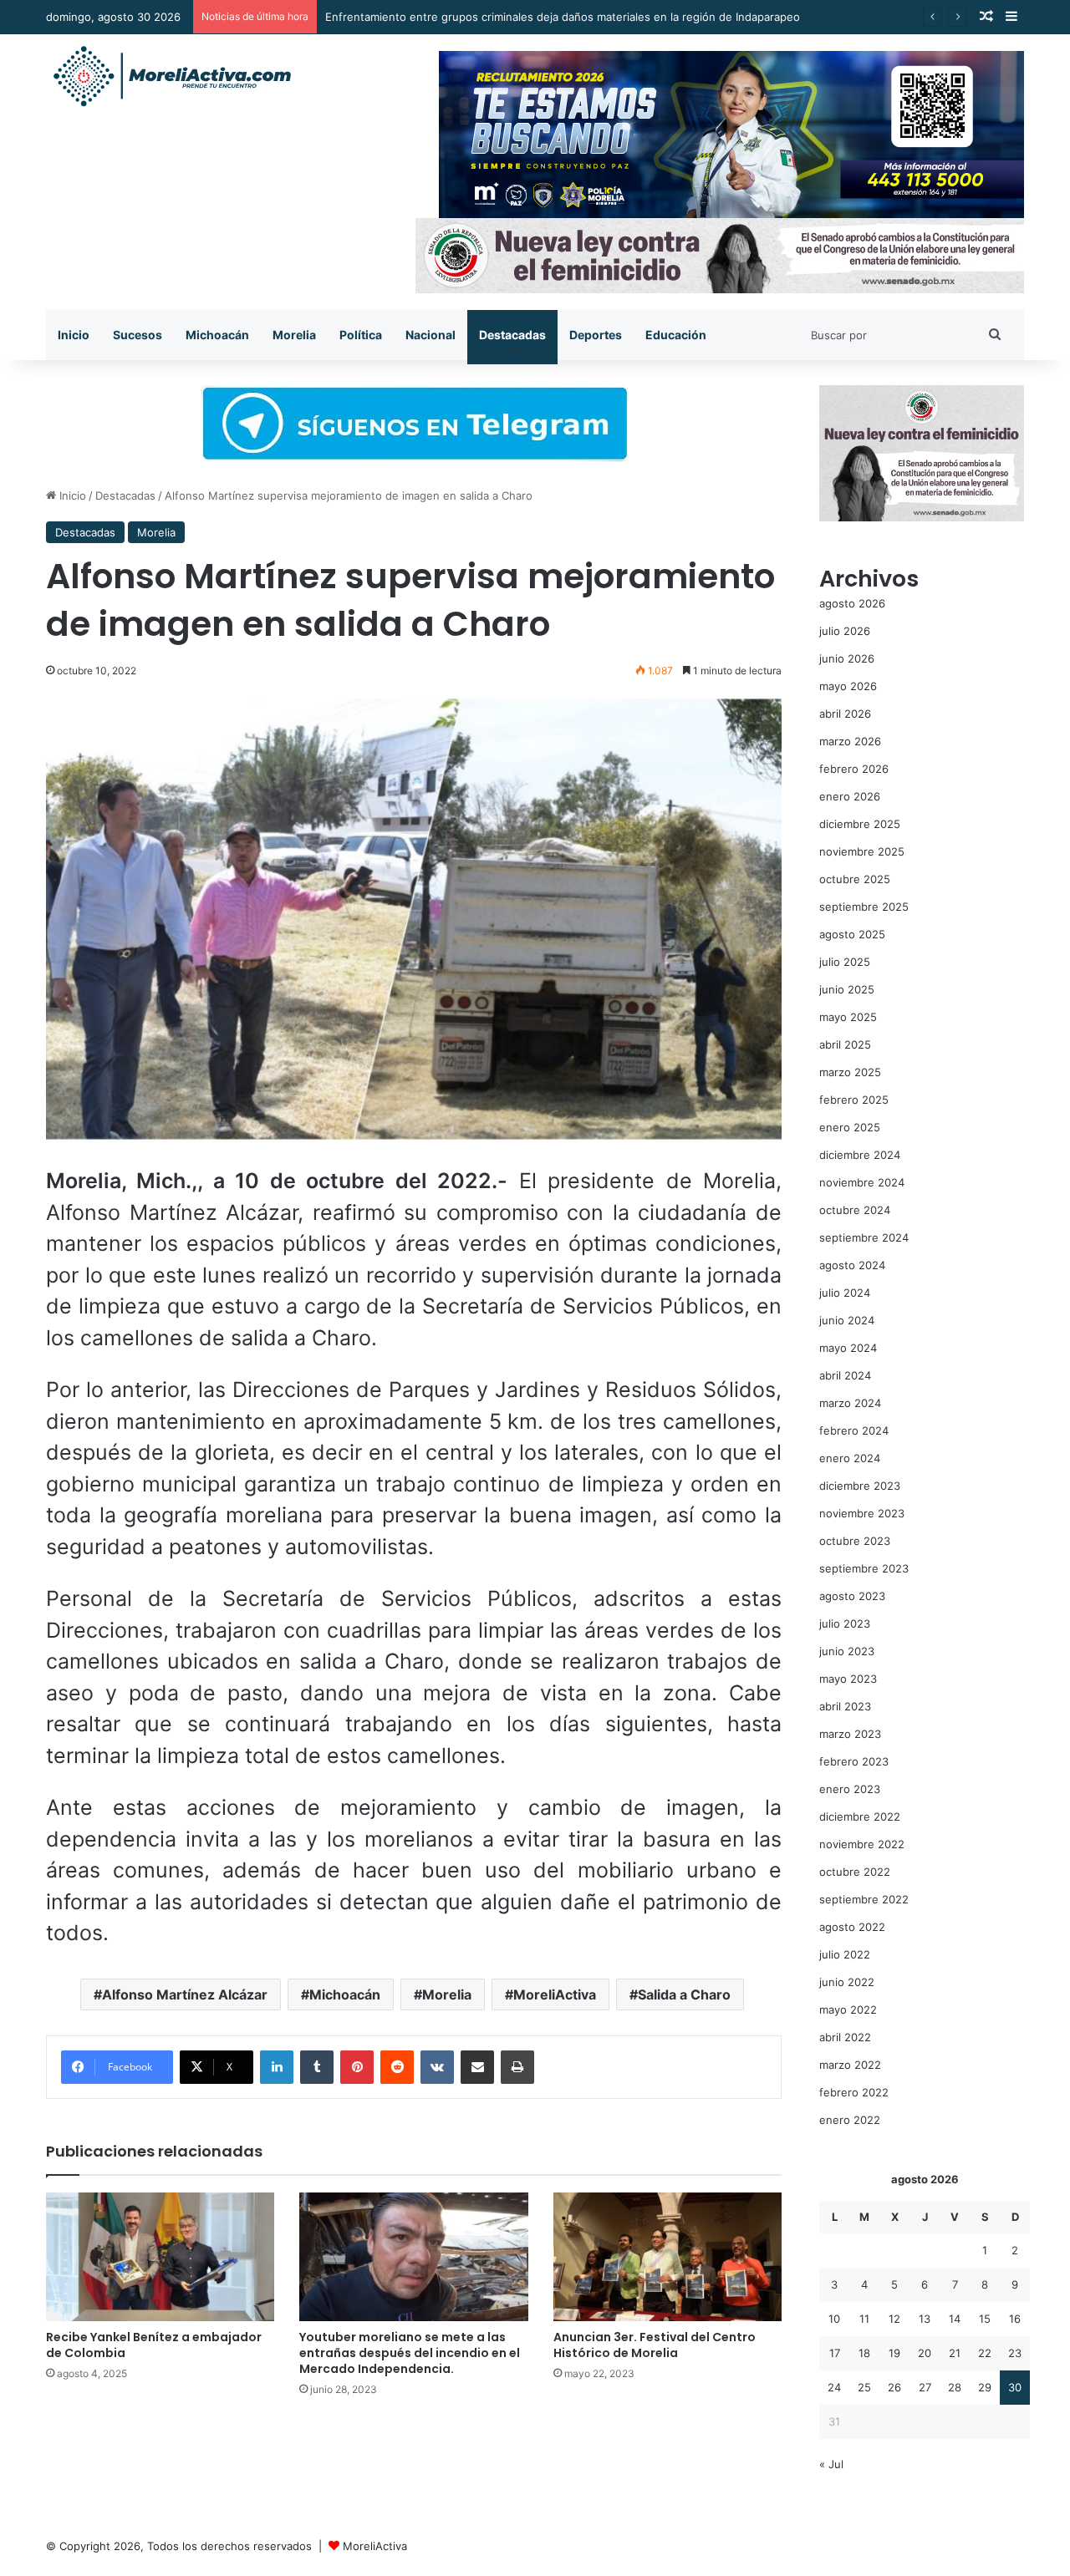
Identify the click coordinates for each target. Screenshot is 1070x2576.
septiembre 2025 (864, 907)
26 (894, 2387)
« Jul (831, 2464)
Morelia (294, 335)
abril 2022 (845, 2037)
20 (925, 2353)
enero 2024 (850, 1458)
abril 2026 (845, 714)
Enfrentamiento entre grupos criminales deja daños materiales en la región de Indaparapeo (563, 17)
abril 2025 (845, 1044)
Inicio (74, 335)
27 (925, 2387)
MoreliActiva (555, 1994)
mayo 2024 (848, 1348)
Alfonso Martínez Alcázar (185, 1994)
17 (835, 2353)
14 (955, 2319)
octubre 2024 (855, 1210)
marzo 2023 (850, 1734)
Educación (676, 335)
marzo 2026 (850, 741)
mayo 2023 (848, 1679)
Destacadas (512, 335)
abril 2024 (845, 1375)
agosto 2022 (852, 1927)
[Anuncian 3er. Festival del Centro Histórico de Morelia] (667, 2257)
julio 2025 (845, 962)
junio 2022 (847, 1982)
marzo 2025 (850, 1072)
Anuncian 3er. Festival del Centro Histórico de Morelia (655, 2345)
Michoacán (217, 335)
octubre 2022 (855, 1872)
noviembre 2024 (862, 1182)
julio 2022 (845, 1954)
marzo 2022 (850, 2065)
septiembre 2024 (864, 1237)
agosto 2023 (852, 1596)
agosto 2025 (852, 934)
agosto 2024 (852, 1265)
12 (894, 2319)
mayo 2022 (848, 2009)
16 (1015, 2319)
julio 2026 (845, 631)
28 (955, 2387)
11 (864, 2319)
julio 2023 (845, 1623)
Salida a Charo (684, 1994)
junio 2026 (847, 658)
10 (834, 2319)
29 (985, 2387)
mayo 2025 (848, 1017)
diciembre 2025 (860, 824)
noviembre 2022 (862, 1844)
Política (361, 335)
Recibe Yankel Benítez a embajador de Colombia (154, 2345)
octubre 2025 (855, 879)
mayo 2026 (848, 686)
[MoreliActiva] (171, 77)
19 (894, 2353)
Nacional (431, 335)
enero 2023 (850, 1789)
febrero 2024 (854, 1430)
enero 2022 (850, 2120)
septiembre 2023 (864, 1568)
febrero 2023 (854, 1761)
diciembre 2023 (860, 1486)
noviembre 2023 (862, 1513)
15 (985, 2319)
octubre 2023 (855, 1541)
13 (925, 2319)
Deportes (596, 335)
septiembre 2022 (864, 1899)
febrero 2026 (854, 769)
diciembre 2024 (860, 1155)
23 (1015, 2353)
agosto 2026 (852, 603)
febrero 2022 (854, 2092)
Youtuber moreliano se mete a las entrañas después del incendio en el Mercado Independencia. (410, 2353)
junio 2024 (847, 1320)
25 (864, 2387)
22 (985, 2353)
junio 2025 (847, 989)
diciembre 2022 (860, 1816)
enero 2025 (850, 1127)
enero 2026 (850, 796)
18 (864, 2353)
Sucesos (138, 335)
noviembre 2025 (862, 851)
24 (834, 2387)
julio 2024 (845, 1293)
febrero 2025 (854, 1100)
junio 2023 (847, 1651)
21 (955, 2353)
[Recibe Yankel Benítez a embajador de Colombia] (160, 2257)
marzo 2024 (850, 1403)
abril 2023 (845, 1706)
